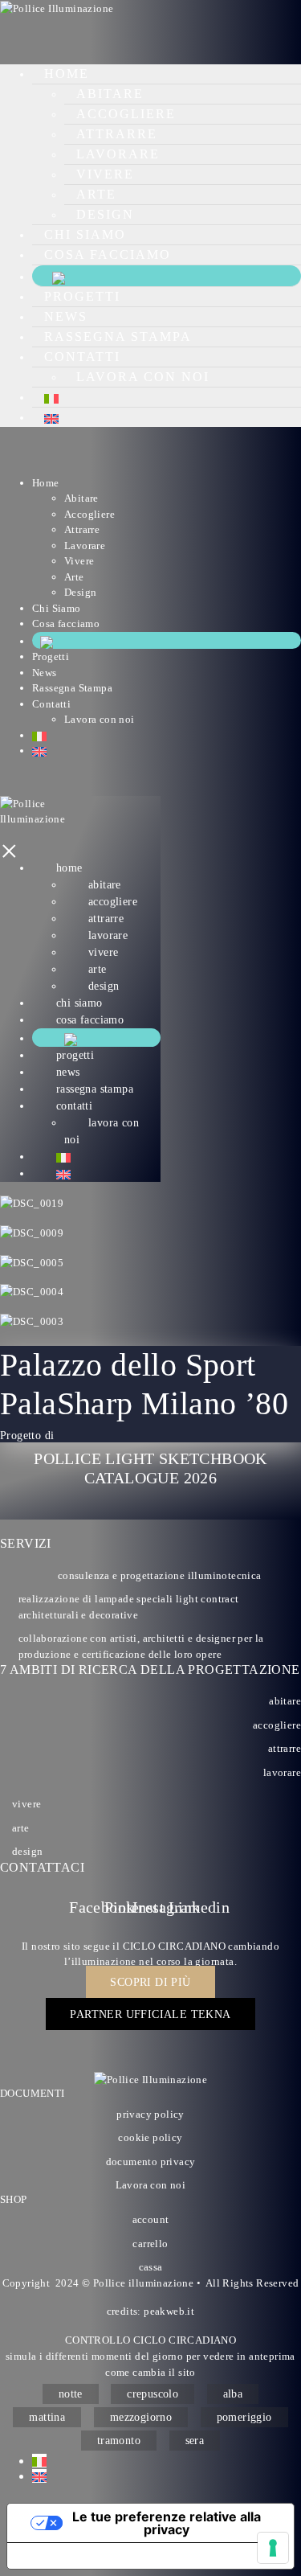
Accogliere (126, 114)
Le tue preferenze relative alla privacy (167, 2523)
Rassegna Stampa (118, 336)
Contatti (82, 357)
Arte (96, 194)
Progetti (82, 296)
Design (105, 214)
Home (67, 74)
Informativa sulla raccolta (99, 2556)
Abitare (110, 94)
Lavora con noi (143, 377)
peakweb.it (169, 2311)
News (66, 316)
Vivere (105, 174)
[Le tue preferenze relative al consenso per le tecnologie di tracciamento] (273, 2548)
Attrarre (117, 134)
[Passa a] (51, 397)
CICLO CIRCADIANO (174, 1946)
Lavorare (118, 154)
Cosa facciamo (108, 254)
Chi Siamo (85, 234)
